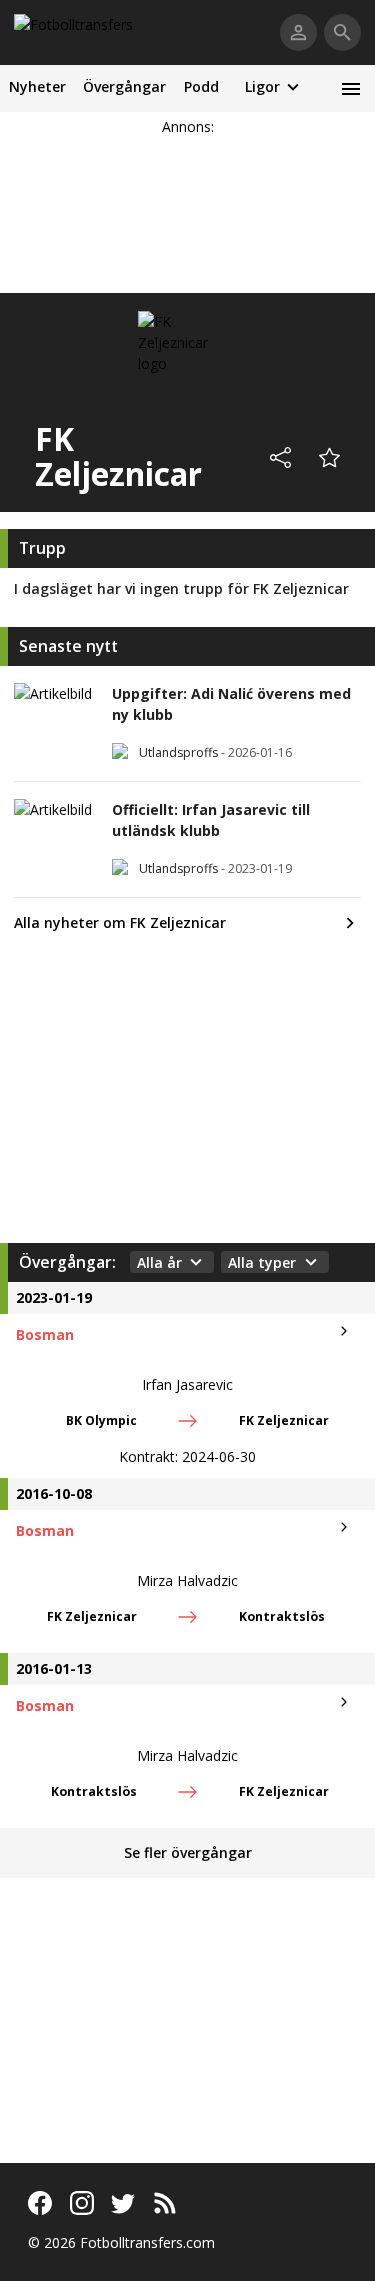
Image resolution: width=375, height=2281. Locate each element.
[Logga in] (298, 32)
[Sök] (342, 32)
